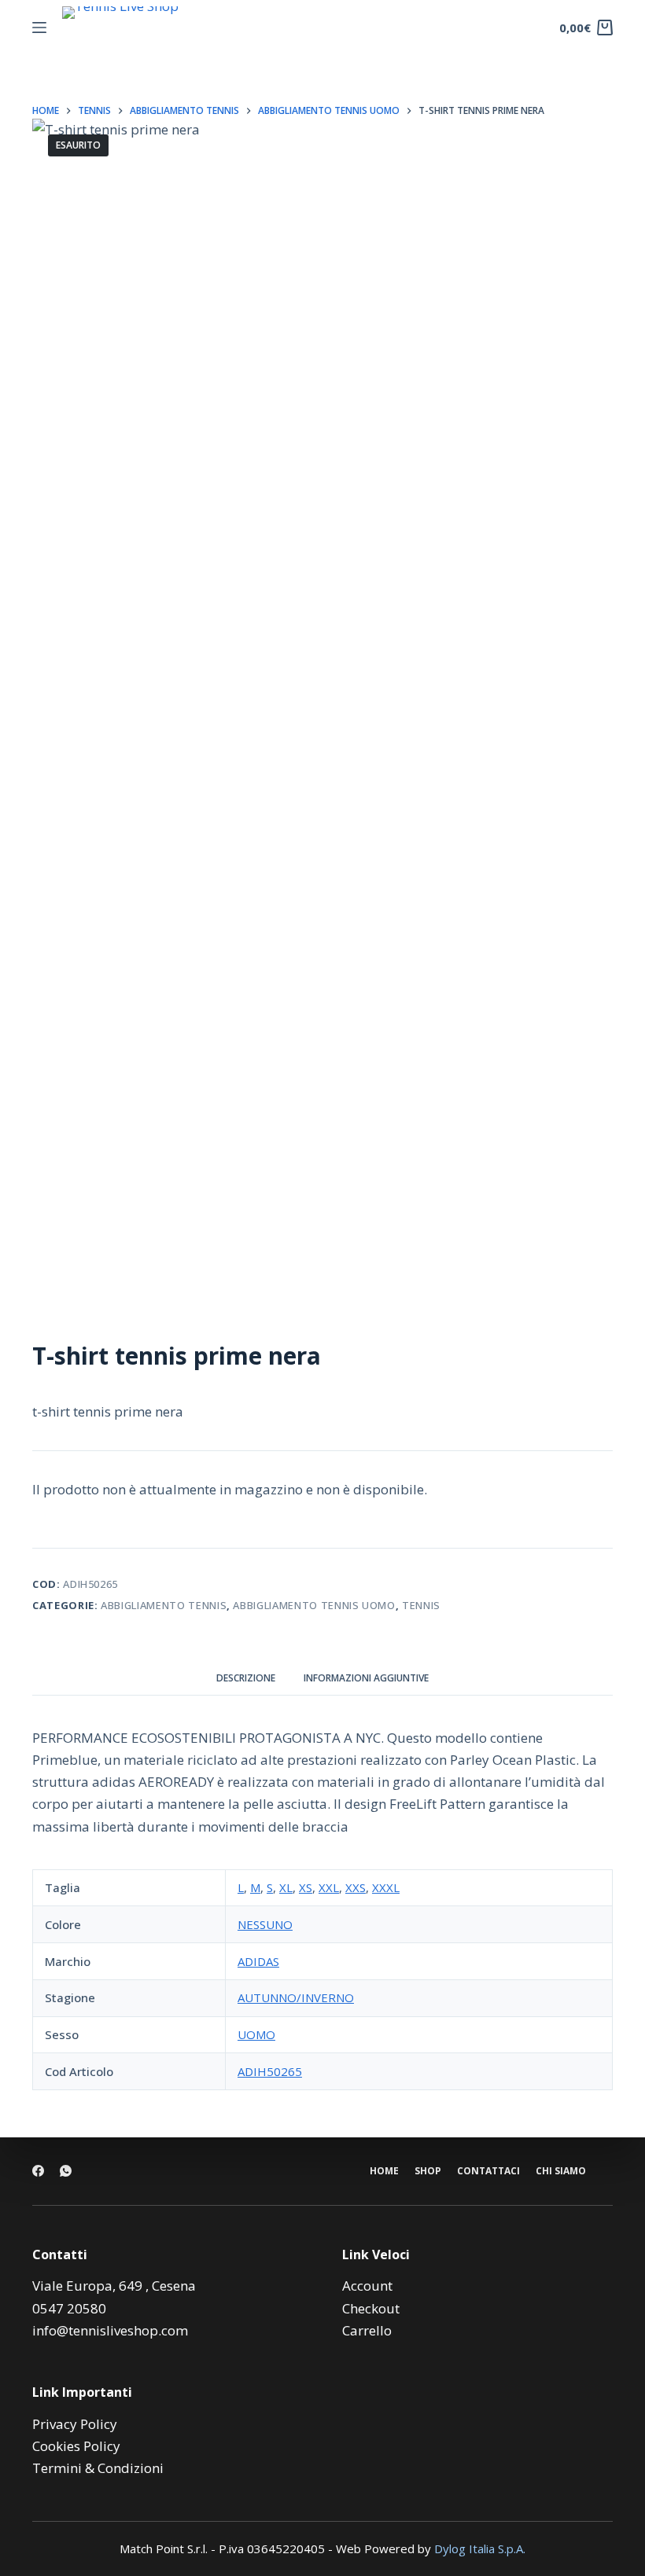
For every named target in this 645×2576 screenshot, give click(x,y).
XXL (329, 1887)
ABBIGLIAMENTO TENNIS (164, 1605)
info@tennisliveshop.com (110, 2330)
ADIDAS (258, 1961)
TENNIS (421, 1605)
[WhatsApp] (66, 2171)
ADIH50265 (270, 2071)
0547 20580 (69, 2308)
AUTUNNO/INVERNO (296, 1997)
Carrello (367, 2330)
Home (384, 2171)
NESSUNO (265, 1924)
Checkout (371, 2308)
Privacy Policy (75, 2424)
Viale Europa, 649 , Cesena (114, 2286)
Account (367, 2286)
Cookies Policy (76, 2446)
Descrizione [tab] (246, 1678)
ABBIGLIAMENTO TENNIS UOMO (314, 1605)
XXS (356, 1887)
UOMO (256, 2034)
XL (286, 1887)
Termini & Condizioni (98, 2468)
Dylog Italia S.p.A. (480, 2548)
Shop (428, 2171)
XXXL (386, 1887)
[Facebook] (38, 2171)
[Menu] (39, 28)
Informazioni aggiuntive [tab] (366, 1678)
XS (306, 1887)
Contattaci (488, 2171)
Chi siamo (561, 2171)
